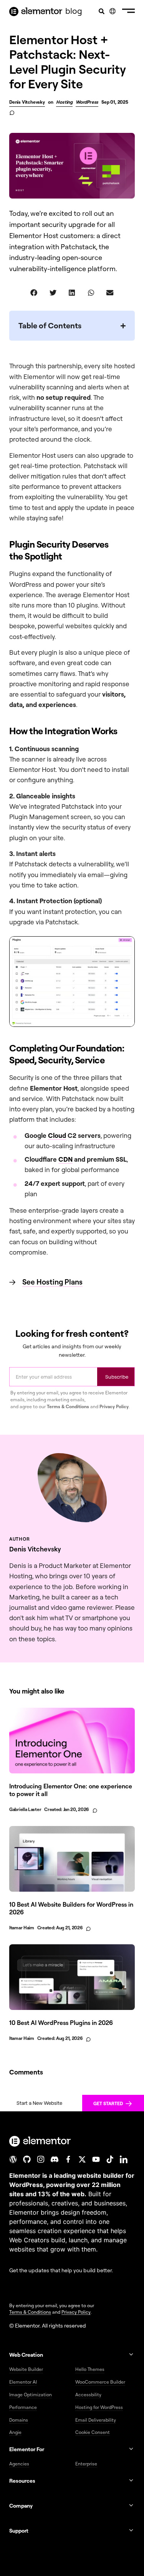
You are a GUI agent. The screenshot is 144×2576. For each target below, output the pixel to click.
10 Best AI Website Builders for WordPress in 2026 (71, 1908)
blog (74, 11)
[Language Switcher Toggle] (113, 11)
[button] (128, 12)
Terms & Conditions (68, 1406)
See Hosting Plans (52, 1282)
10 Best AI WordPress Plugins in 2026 (61, 2023)
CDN (65, 1159)
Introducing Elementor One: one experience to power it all (71, 1790)
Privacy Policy (114, 1406)
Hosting (64, 102)
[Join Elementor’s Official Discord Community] (55, 2159)
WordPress (87, 102)
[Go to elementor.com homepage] (36, 12)
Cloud (57, 1135)
